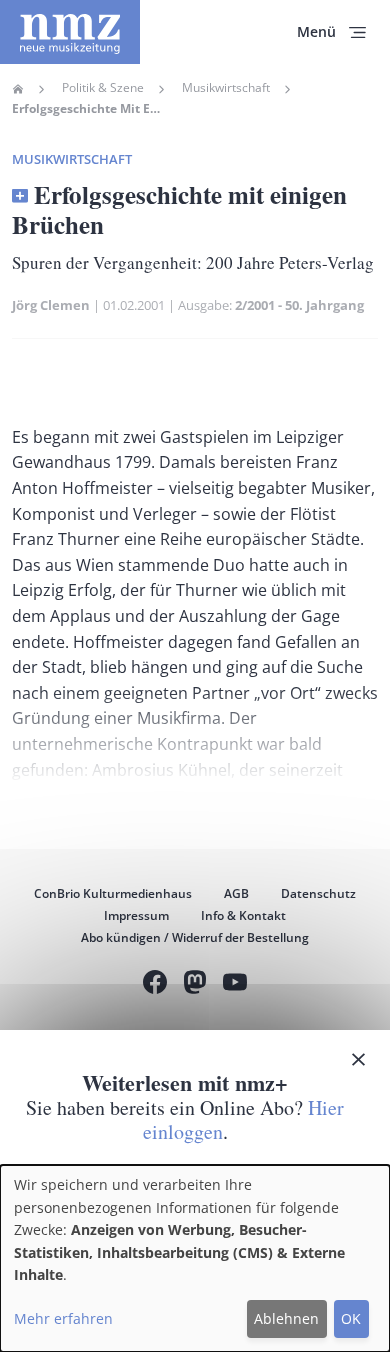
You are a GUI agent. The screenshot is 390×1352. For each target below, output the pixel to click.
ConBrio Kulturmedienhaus (113, 893)
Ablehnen (286, 1318)
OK (351, 1318)
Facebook (155, 984)
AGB (236, 893)
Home (18, 89)
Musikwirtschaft (226, 88)
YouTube (235, 984)
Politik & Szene (103, 88)
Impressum (136, 915)
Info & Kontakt (243, 915)
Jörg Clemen (51, 305)
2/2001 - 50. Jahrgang (299, 305)
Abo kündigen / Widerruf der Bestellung (195, 937)
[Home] (70, 32)
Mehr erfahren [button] (63, 1318)
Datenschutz (318, 893)
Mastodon (195, 984)
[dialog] (195, 1258)
